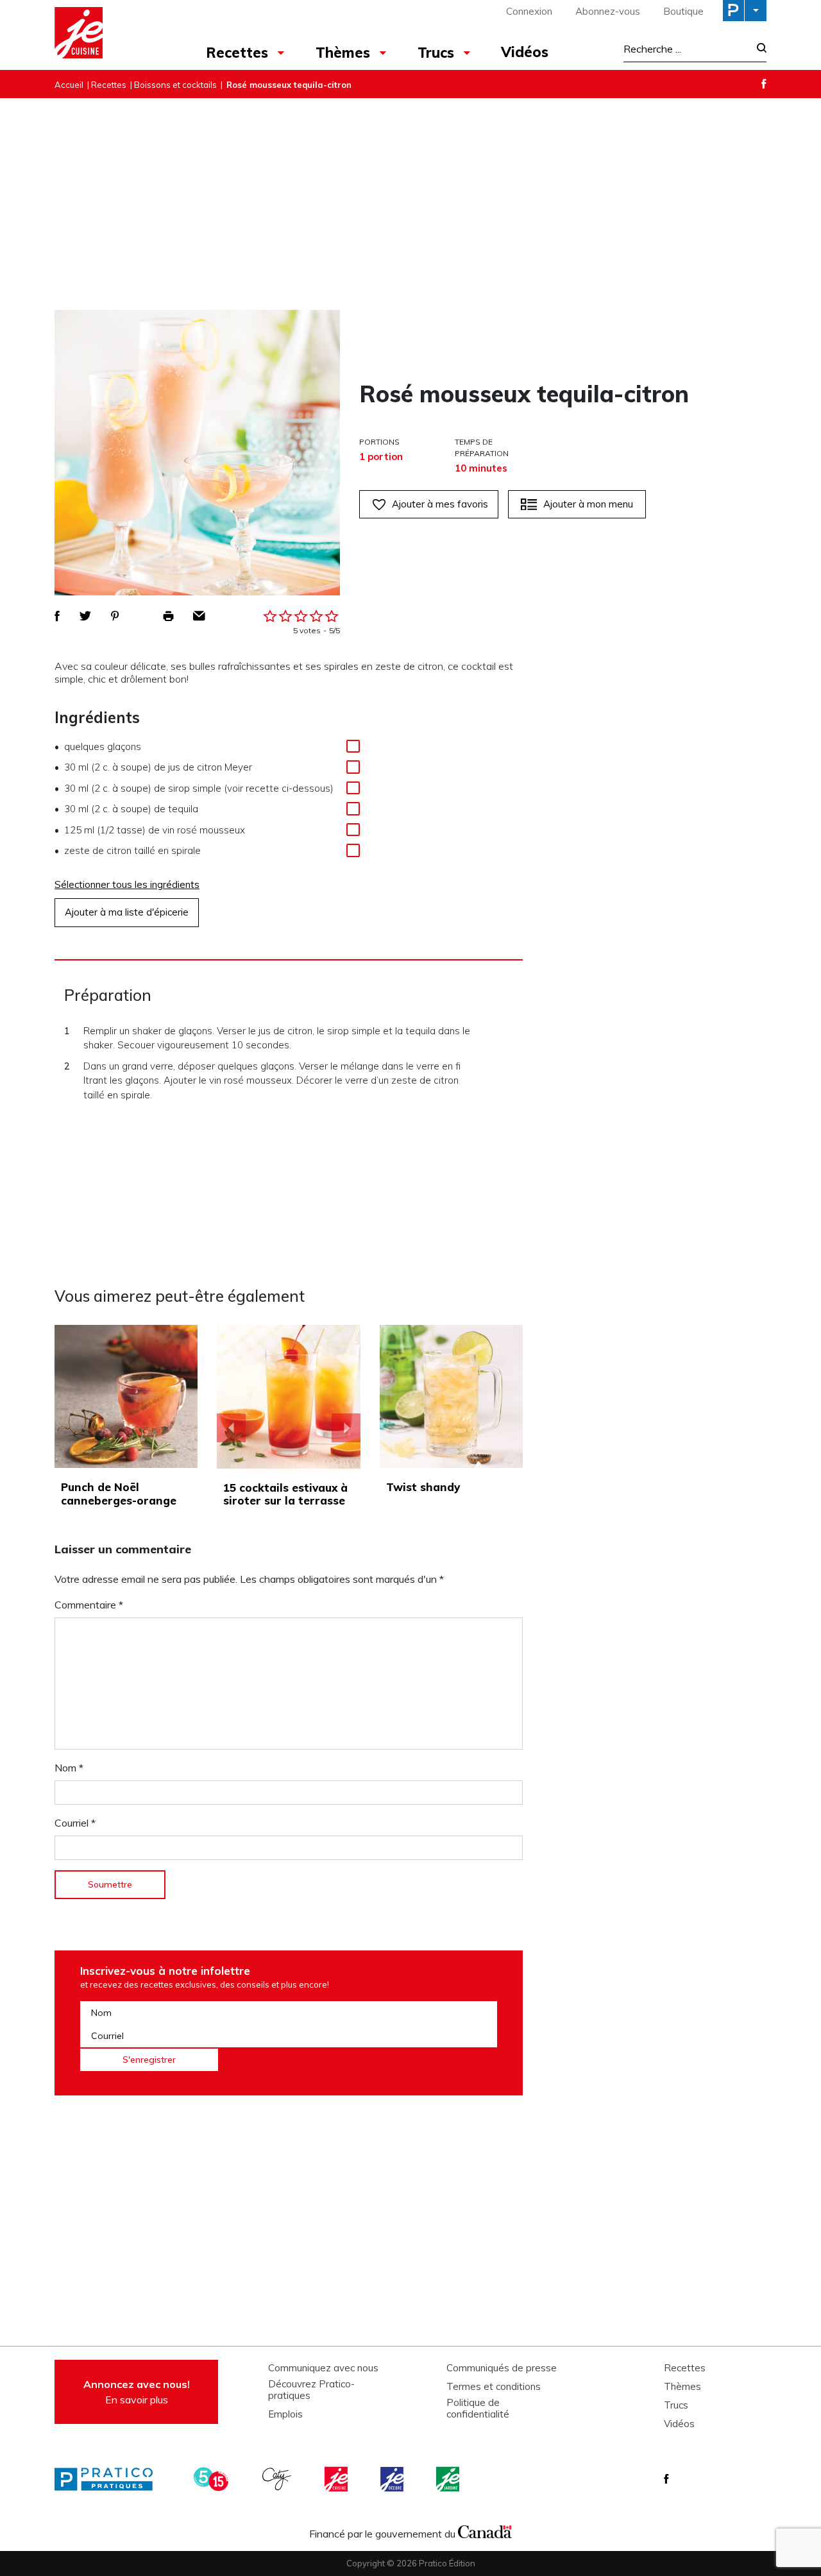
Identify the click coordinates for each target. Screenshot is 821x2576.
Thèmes (343, 53)
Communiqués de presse (502, 2368)
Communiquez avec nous (323, 2368)
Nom (69, 1768)
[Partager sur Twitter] (85, 616)
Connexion (529, 11)
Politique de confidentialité (478, 2409)
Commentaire (89, 1605)
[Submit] (758, 49)
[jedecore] (393, 2479)
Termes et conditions (494, 2387)
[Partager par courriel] (199, 616)
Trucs (436, 53)
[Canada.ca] (485, 2530)
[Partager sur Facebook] (57, 616)
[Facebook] (764, 84)
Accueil (69, 85)
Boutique (683, 11)
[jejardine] (449, 2479)
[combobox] (686, 49)
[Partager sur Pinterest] (115, 616)
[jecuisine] (337, 2479)
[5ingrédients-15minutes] (213, 2479)
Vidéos (525, 52)
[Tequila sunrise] (289, 1397)
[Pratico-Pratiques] (109, 2479)
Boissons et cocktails (175, 85)
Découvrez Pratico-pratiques (311, 2390)
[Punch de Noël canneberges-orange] (126, 1396)
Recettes (237, 53)
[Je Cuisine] (111, 35)
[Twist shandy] (451, 1396)
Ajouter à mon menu (588, 504)
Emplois (285, 2414)
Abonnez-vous (608, 11)
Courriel (75, 1823)
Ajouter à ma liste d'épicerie (127, 912)
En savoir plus (137, 2392)
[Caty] (278, 2479)
